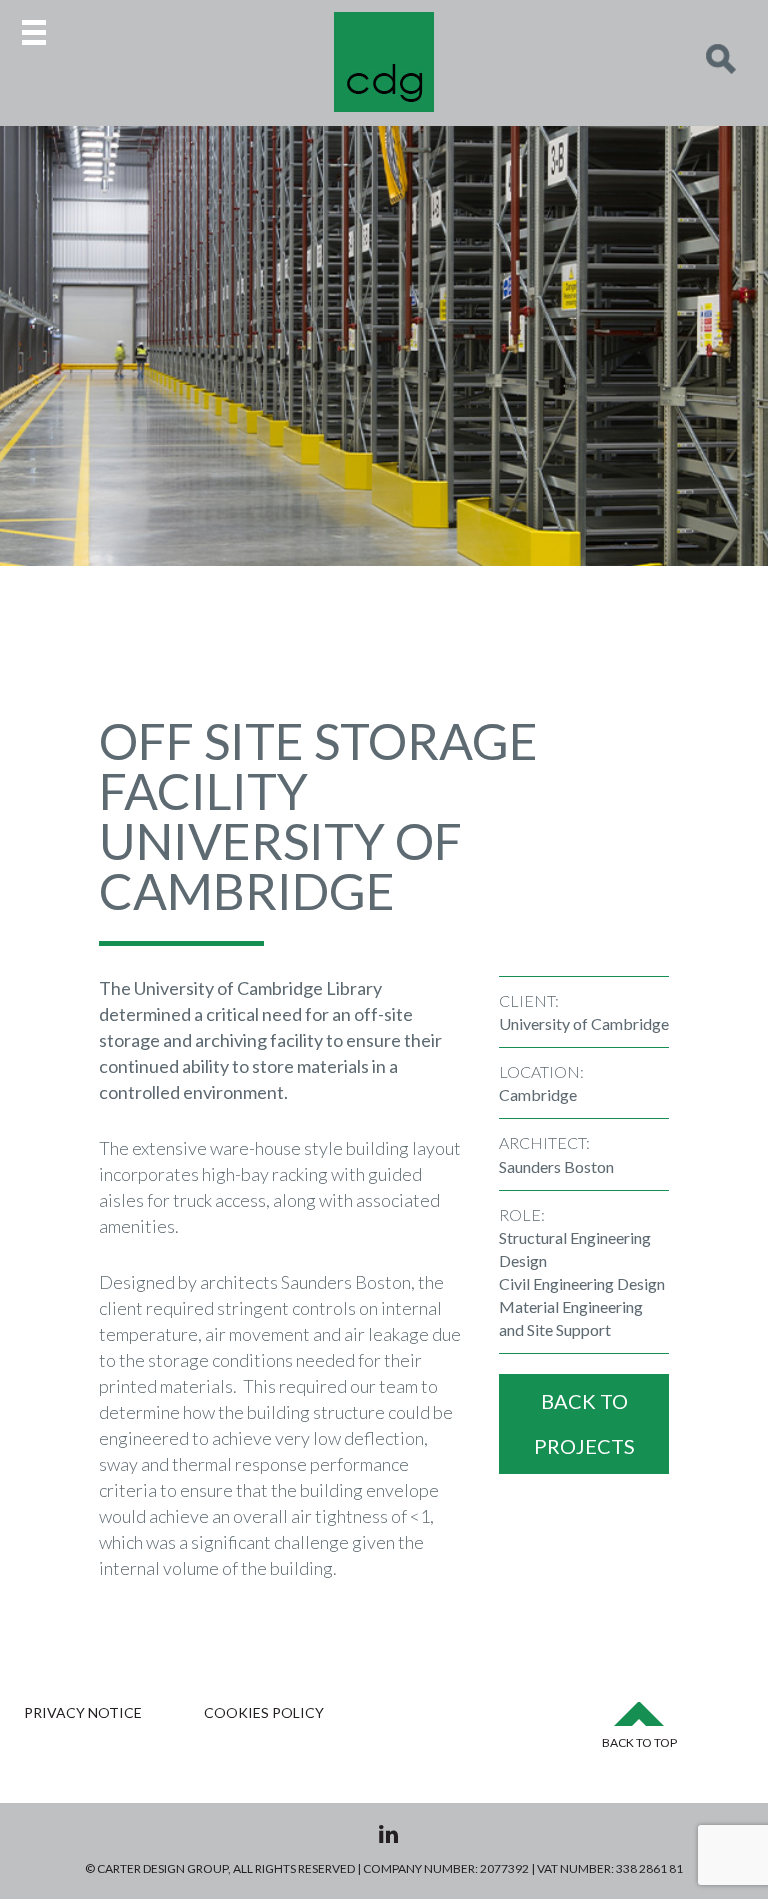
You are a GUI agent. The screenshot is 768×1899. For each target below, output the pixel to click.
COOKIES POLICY (264, 1712)
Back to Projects (584, 1423)
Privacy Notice (83, 1712)
